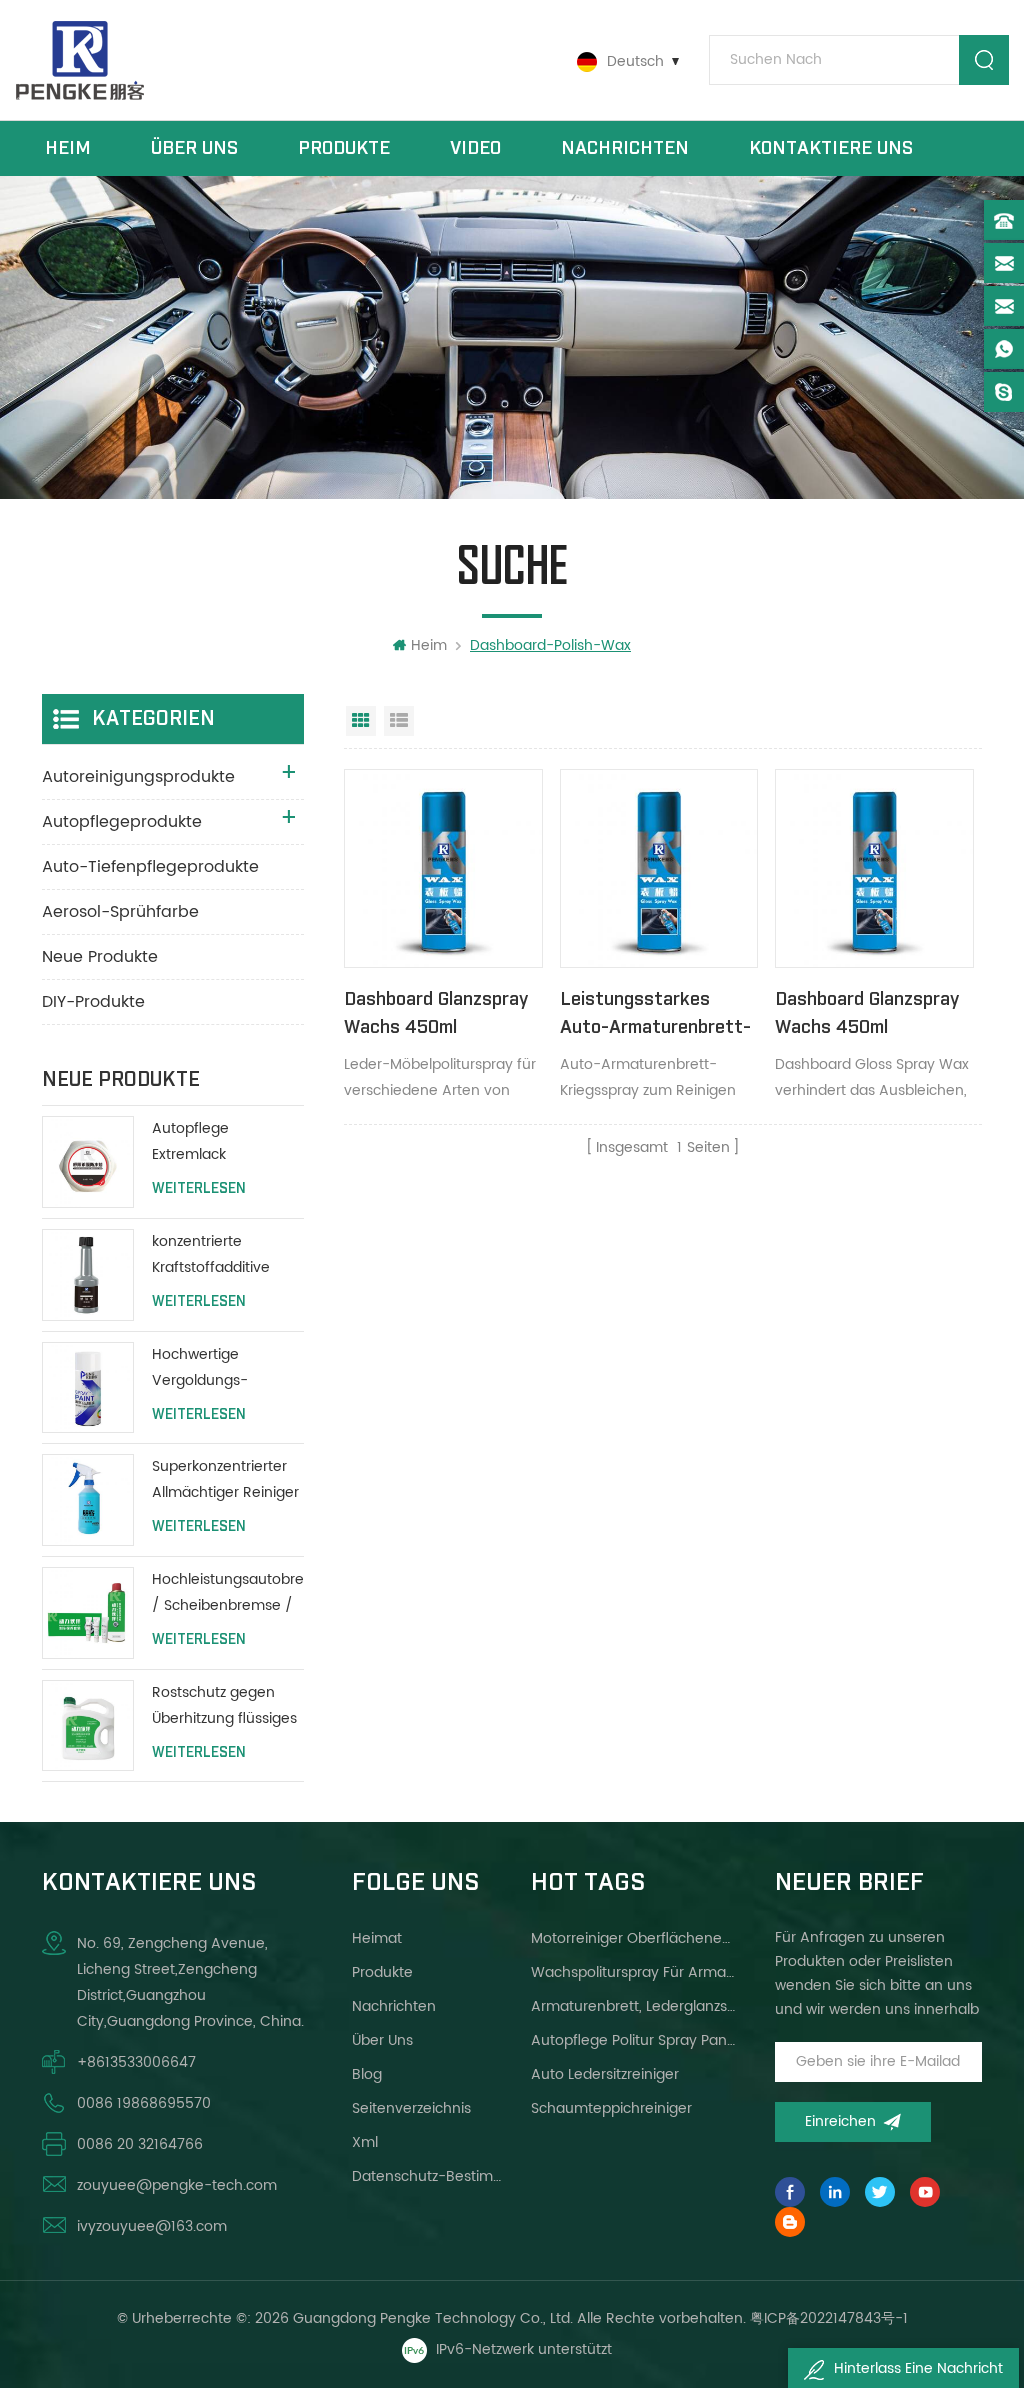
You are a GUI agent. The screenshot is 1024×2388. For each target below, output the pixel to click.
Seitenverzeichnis (411, 2108)
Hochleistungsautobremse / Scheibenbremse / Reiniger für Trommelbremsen (228, 1593)
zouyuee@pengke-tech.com (177, 2185)
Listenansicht (399, 721)
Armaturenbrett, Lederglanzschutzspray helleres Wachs (634, 2006)
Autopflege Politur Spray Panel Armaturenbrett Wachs (634, 2040)
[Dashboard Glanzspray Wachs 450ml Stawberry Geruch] (443, 868)
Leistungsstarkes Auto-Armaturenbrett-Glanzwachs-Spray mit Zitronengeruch (655, 1015)
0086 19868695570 (144, 2103)
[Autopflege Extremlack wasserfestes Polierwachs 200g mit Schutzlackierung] (88, 1162)
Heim (68, 148)
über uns (194, 148)
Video (475, 148)
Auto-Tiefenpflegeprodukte (150, 867)
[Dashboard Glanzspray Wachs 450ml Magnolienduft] (874, 868)
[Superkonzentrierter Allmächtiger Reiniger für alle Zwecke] (88, 1500)
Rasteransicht (361, 721)
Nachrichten (625, 148)
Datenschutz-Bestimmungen (432, 2176)
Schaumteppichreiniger (611, 2108)
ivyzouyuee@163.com (152, 2226)
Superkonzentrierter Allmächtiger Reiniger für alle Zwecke (225, 1480)
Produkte (344, 148)
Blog (367, 2074)
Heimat (377, 1938)
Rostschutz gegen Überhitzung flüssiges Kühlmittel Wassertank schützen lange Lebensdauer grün (225, 1706)
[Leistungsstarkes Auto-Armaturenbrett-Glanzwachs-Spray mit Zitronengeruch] (659, 868)
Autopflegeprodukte (122, 822)
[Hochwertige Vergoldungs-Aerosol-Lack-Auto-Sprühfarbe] (88, 1388)
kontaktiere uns (831, 148)
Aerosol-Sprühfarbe (120, 912)
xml (365, 2142)
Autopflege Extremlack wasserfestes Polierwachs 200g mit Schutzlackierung (225, 1142)
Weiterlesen (199, 1189)
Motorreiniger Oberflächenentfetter (634, 1938)
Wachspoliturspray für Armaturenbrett (634, 1972)
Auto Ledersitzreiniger (605, 2074)
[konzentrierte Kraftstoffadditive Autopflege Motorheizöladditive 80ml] (88, 1275)
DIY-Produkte (93, 1002)
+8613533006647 (136, 2062)
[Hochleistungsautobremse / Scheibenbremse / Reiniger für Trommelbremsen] (88, 1613)
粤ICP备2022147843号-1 (829, 2318)
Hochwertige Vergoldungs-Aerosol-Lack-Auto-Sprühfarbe (221, 1368)
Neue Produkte (100, 957)
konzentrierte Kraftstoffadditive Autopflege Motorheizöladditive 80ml (219, 1255)
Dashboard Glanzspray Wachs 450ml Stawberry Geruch (436, 1015)
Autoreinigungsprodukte (138, 777)
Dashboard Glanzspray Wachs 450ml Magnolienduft (867, 1015)
